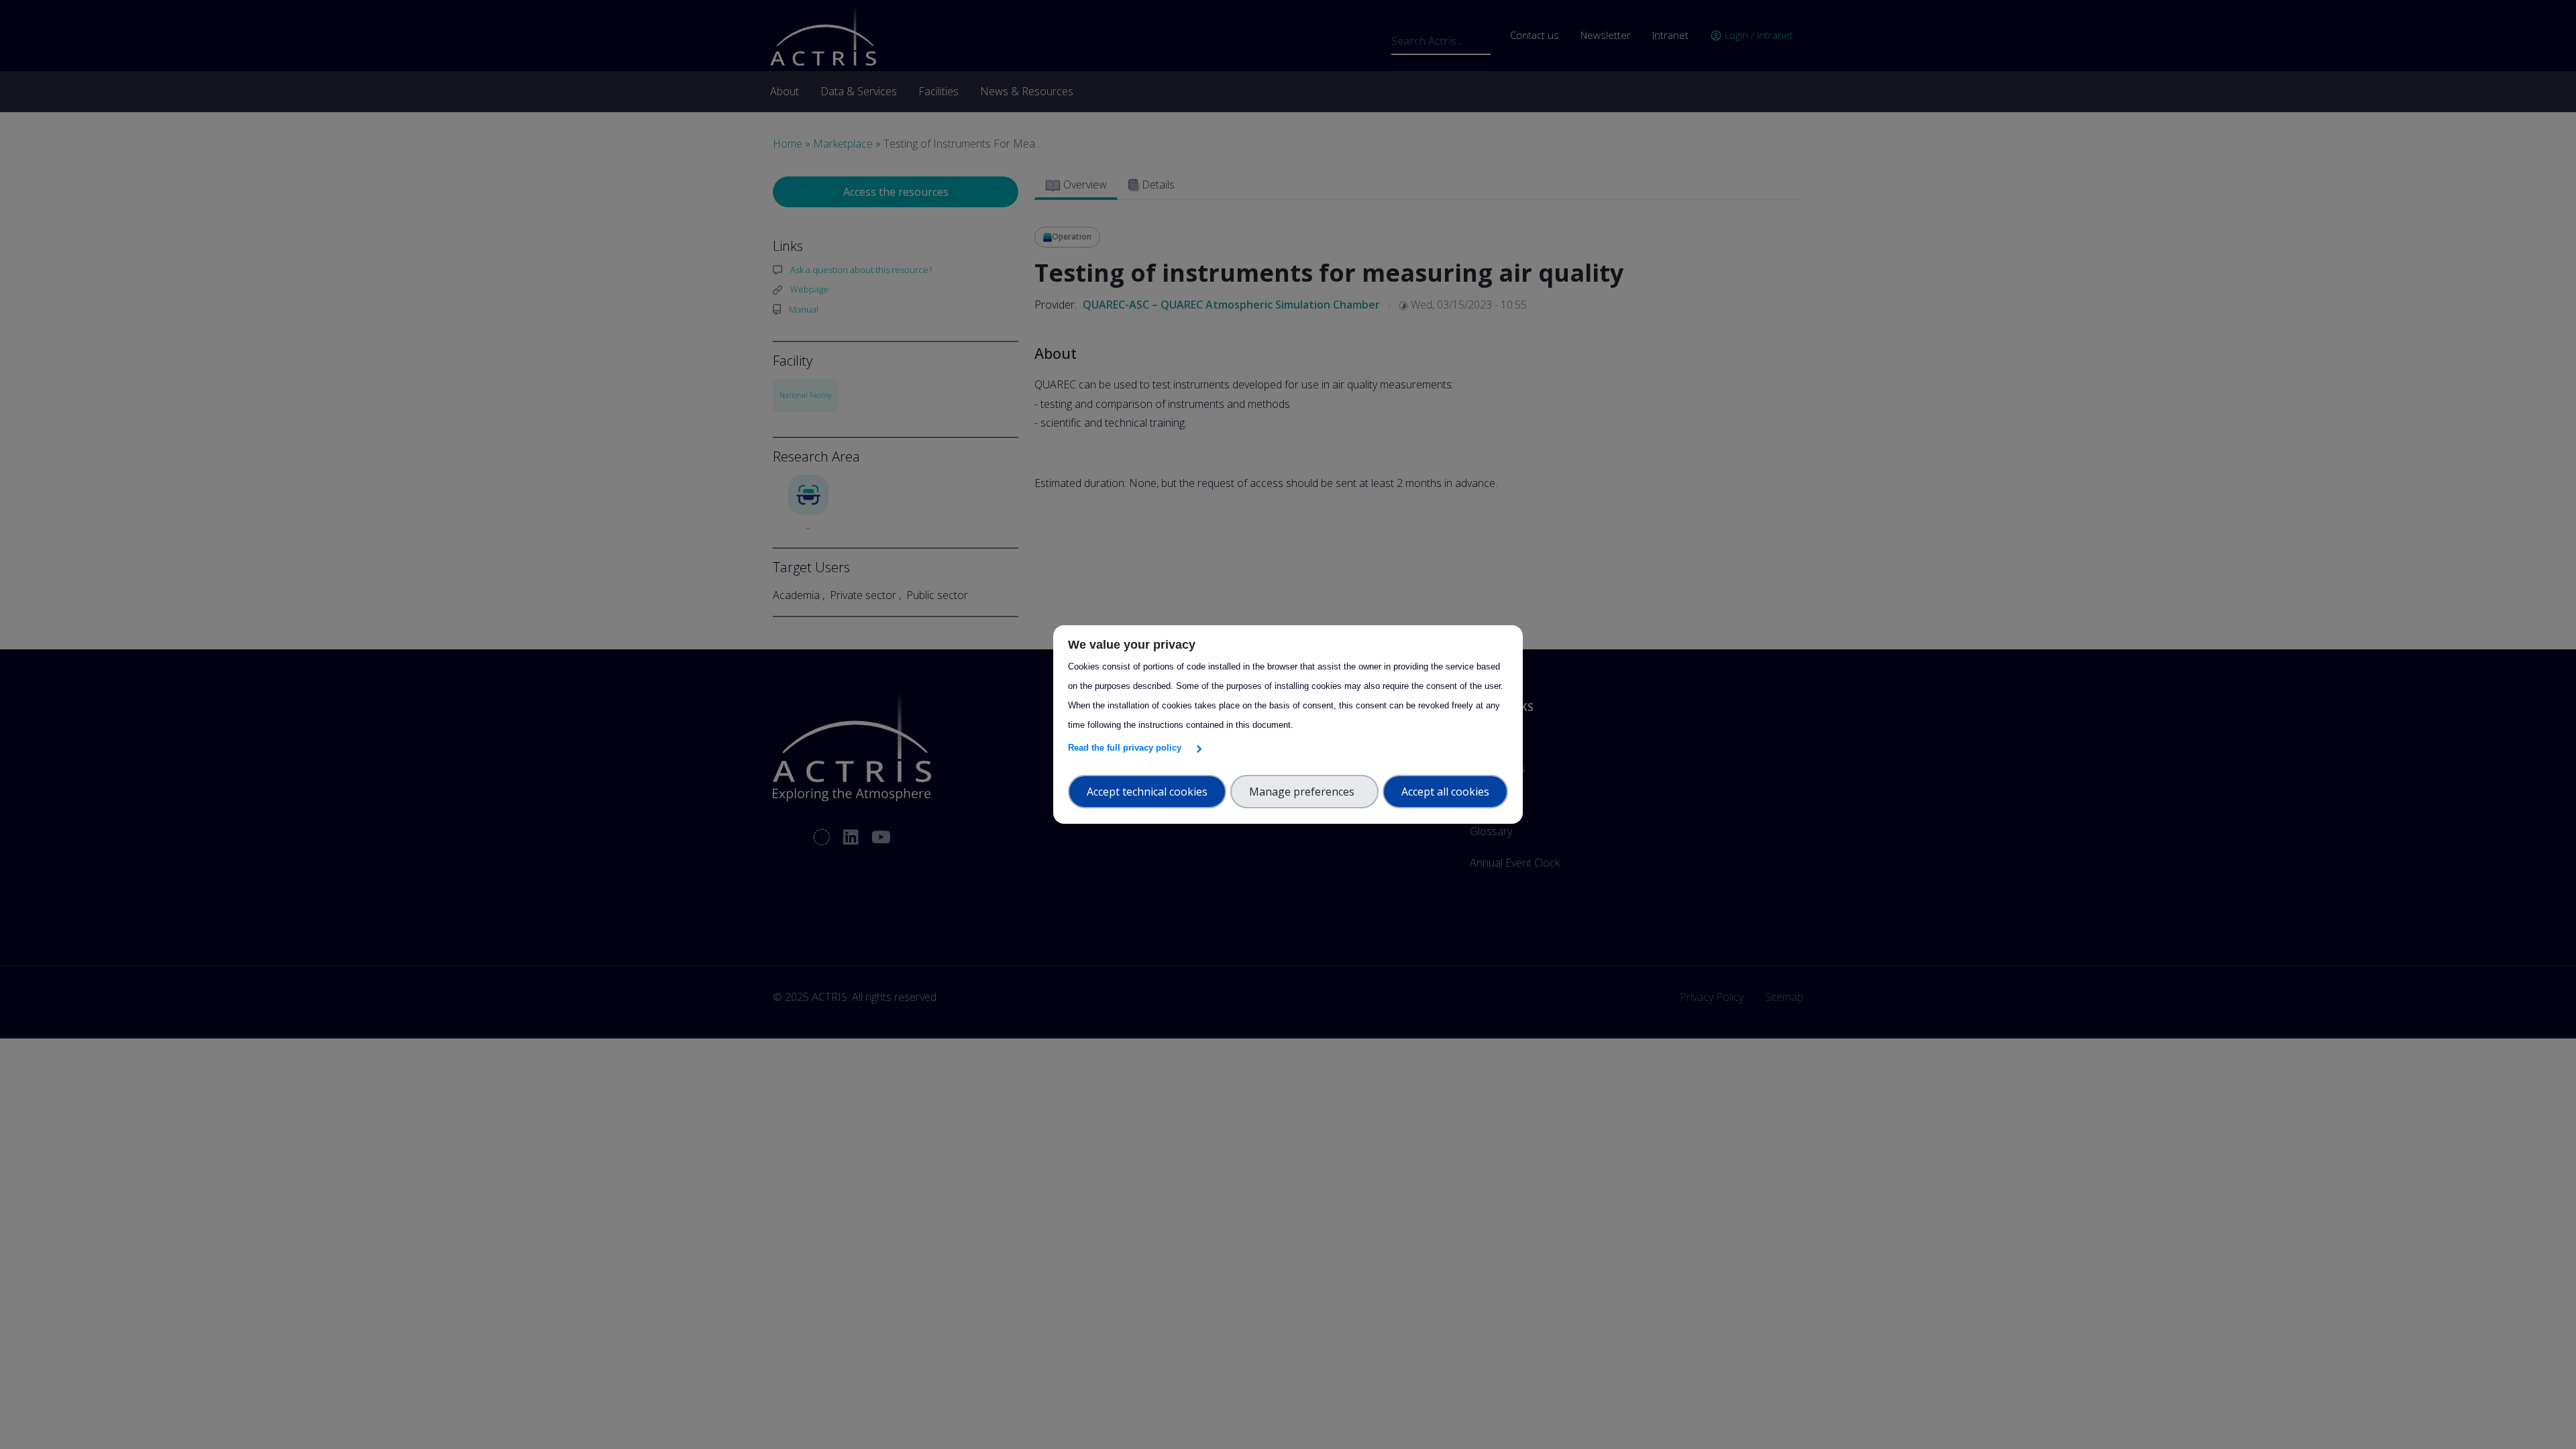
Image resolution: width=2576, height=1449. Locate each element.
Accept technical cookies (1147, 792)
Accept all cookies (1445, 792)
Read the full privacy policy (1127, 748)
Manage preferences (1304, 792)
